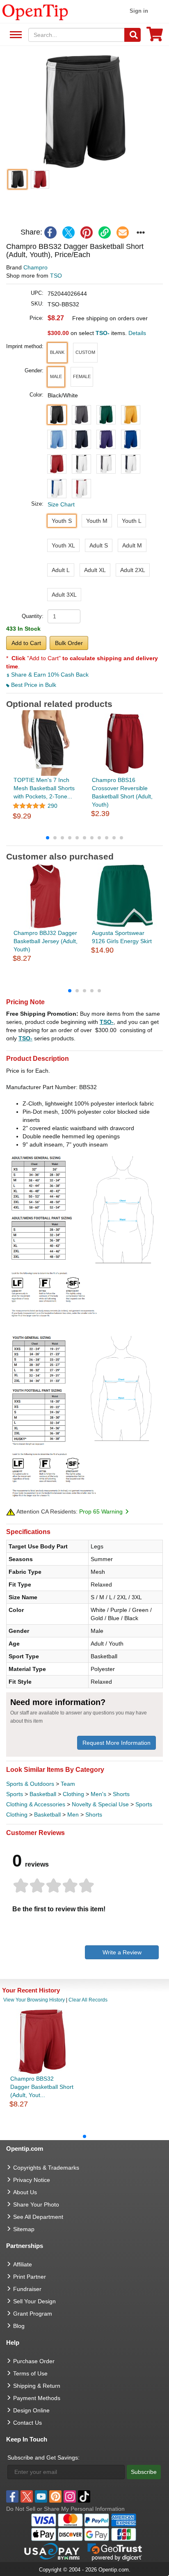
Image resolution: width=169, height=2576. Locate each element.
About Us (25, 2192)
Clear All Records (88, 2000)
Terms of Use (30, 2373)
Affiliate (23, 2264)
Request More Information (116, 1743)
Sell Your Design (34, 2301)
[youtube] (41, 2496)
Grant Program (33, 2314)
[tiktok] (84, 2496)
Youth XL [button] (63, 545)
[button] (84, 112)
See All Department (15, 35)
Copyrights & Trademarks (46, 2168)
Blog (19, 2326)
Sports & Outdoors (30, 1784)
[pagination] (84, 837)
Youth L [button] (132, 521)
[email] (123, 233)
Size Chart (61, 504)
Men (73, 1815)
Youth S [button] (62, 521)
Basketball (43, 1794)
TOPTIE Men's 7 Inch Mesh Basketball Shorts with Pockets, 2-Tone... (44, 788)
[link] (105, 233)
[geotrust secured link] (115, 2551)
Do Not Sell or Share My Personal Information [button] (65, 2509)
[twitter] (69, 233)
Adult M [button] (132, 545)
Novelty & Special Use (100, 1804)
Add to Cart (26, 643)
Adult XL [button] (95, 570)
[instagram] (70, 2496)
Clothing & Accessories (36, 1804)
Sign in (139, 11)
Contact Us (27, 2423)
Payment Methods (37, 2398)
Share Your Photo (36, 2204)
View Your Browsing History (34, 2000)
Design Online (31, 2410)
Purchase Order (34, 2361)
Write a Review (122, 1952)
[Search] (132, 35)
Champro (35, 267)
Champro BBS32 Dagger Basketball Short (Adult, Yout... (42, 2087)
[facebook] (50, 233)
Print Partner (30, 2277)
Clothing (73, 1794)
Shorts (121, 1794)
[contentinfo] (35, 11)
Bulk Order (69, 643)
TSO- (107, 1022)
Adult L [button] (61, 570)
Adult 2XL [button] (133, 570)
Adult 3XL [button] (64, 595)
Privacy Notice (32, 2180)
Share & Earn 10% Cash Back (49, 675)
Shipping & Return (37, 2386)
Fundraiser (27, 2289)
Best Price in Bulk (33, 685)
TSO (56, 276)
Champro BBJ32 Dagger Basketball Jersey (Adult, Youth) (46, 941)
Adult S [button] (99, 545)
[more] (141, 233)
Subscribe (144, 2472)
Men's (98, 1794)
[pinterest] (87, 233)
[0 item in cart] (155, 37)
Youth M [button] (97, 521)
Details (137, 333)
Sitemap (24, 2229)
